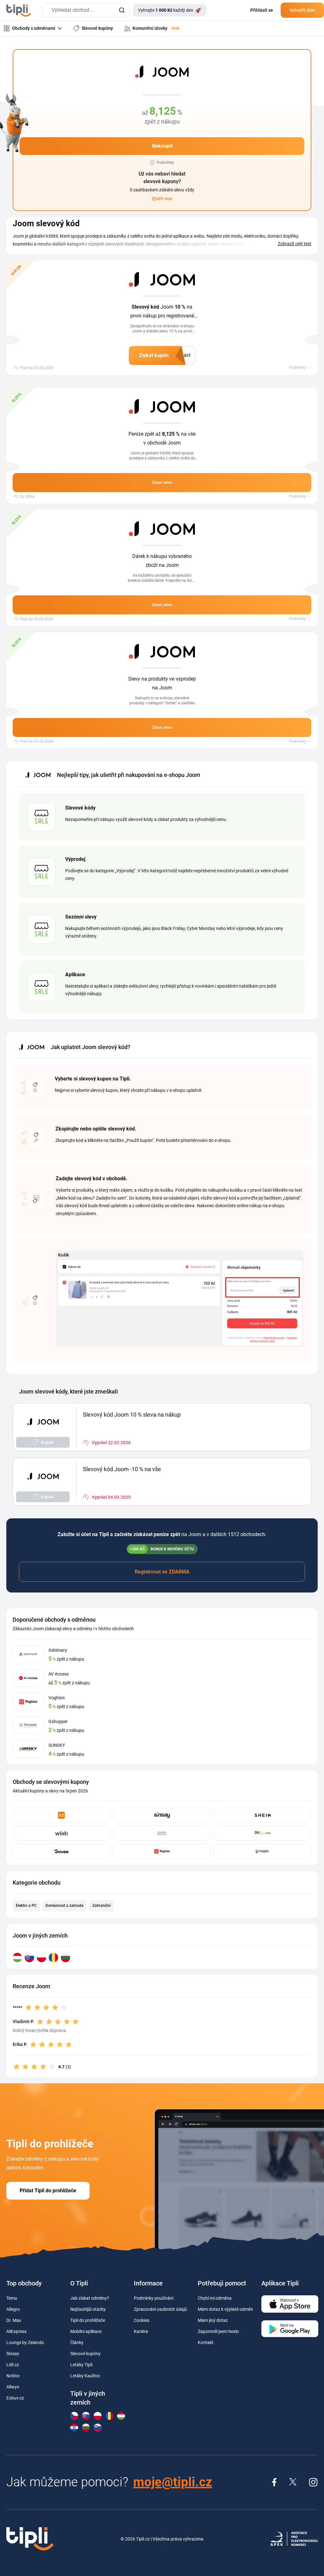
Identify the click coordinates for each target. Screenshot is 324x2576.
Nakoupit (162, 146)
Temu (12, 2298)
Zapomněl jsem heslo (218, 2331)
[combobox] (86, 10)
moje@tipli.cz (173, 2482)
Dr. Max (14, 2320)
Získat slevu (162, 483)
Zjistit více (162, 199)
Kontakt (206, 2342)
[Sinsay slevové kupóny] (162, 1815)
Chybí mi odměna (215, 2298)
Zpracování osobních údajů (160, 2309)
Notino (13, 2376)
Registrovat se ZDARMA (162, 1572)
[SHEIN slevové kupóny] (263, 1815)
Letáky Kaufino (85, 2376)
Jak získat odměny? (90, 2298)
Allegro (13, 2309)
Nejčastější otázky (88, 2309)
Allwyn (13, 2387)
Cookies (142, 2320)
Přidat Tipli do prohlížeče (48, 2191)
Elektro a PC (26, 1906)
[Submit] (122, 10)
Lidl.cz (13, 2365)
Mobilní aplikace (86, 2331)
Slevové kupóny (85, 2354)
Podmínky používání (154, 2298)
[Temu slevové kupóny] (61, 1815)
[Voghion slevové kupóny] (162, 1851)
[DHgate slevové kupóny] (263, 1833)
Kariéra (141, 2331)
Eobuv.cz (15, 2398)
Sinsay (13, 2354)
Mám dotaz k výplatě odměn (225, 2309)
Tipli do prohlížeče (88, 2320)
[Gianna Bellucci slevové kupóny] (162, 1833)
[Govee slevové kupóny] (61, 1851)
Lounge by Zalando (25, 2342)
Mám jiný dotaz (213, 2320)
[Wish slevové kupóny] (61, 1833)
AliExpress (16, 2331)
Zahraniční (102, 1906)
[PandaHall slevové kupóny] (263, 1851)
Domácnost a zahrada (65, 1906)
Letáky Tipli (81, 2365)
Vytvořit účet (302, 10)
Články (77, 2342)
